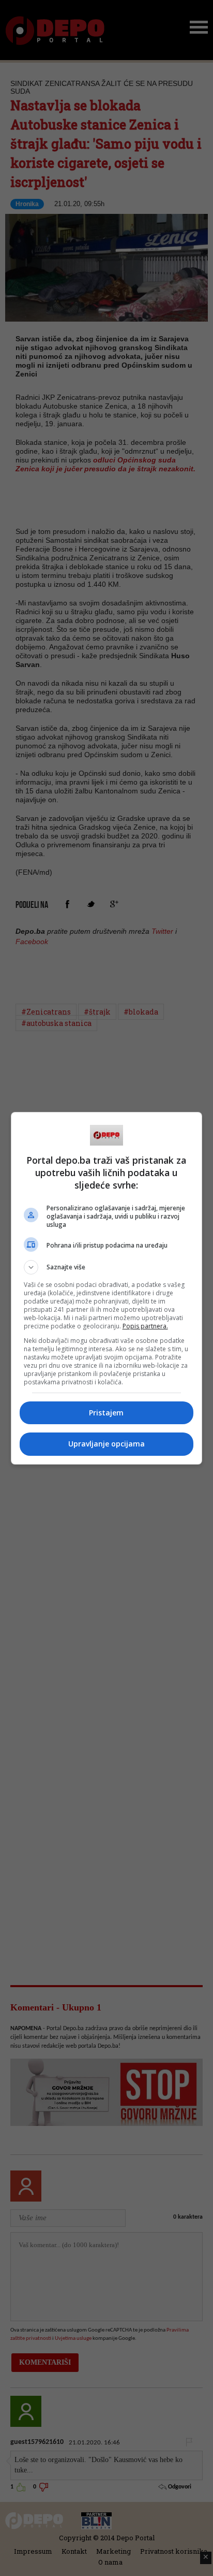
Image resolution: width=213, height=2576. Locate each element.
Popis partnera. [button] (145, 1326)
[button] (107, 1267)
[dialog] (107, 1288)
